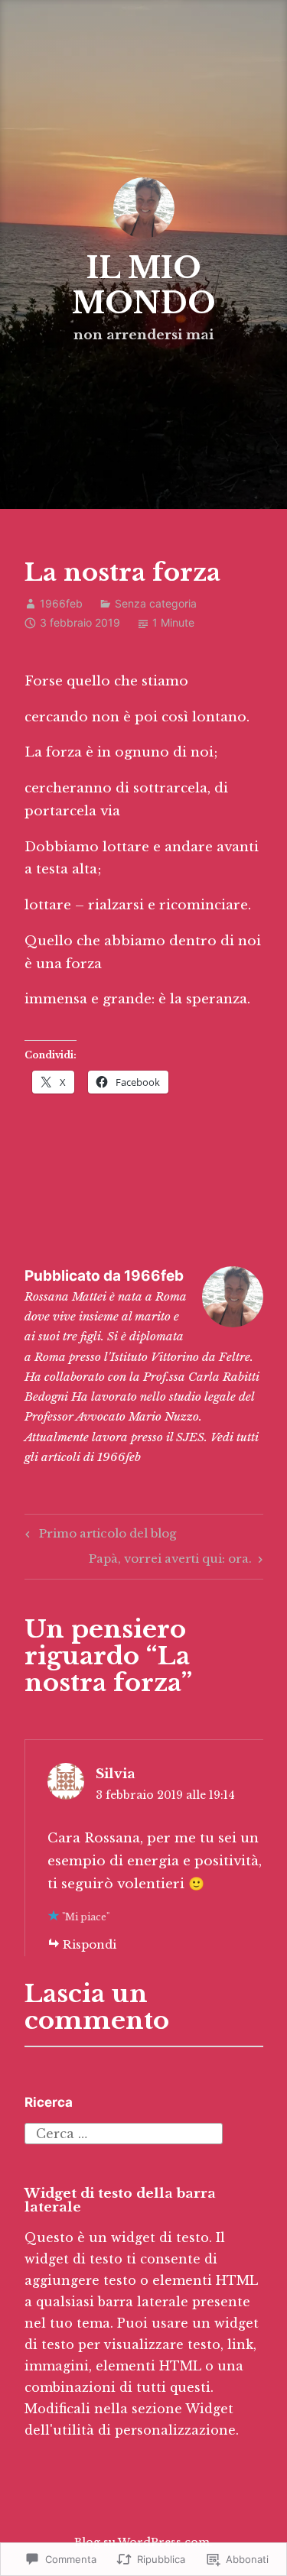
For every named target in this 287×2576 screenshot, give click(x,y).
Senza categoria (156, 603)
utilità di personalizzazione (144, 2430)
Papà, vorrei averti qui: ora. (170, 1561)
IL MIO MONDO (144, 285)
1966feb (61, 603)
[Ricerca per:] (124, 2132)
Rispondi (90, 1944)
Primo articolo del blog (98, 1536)
